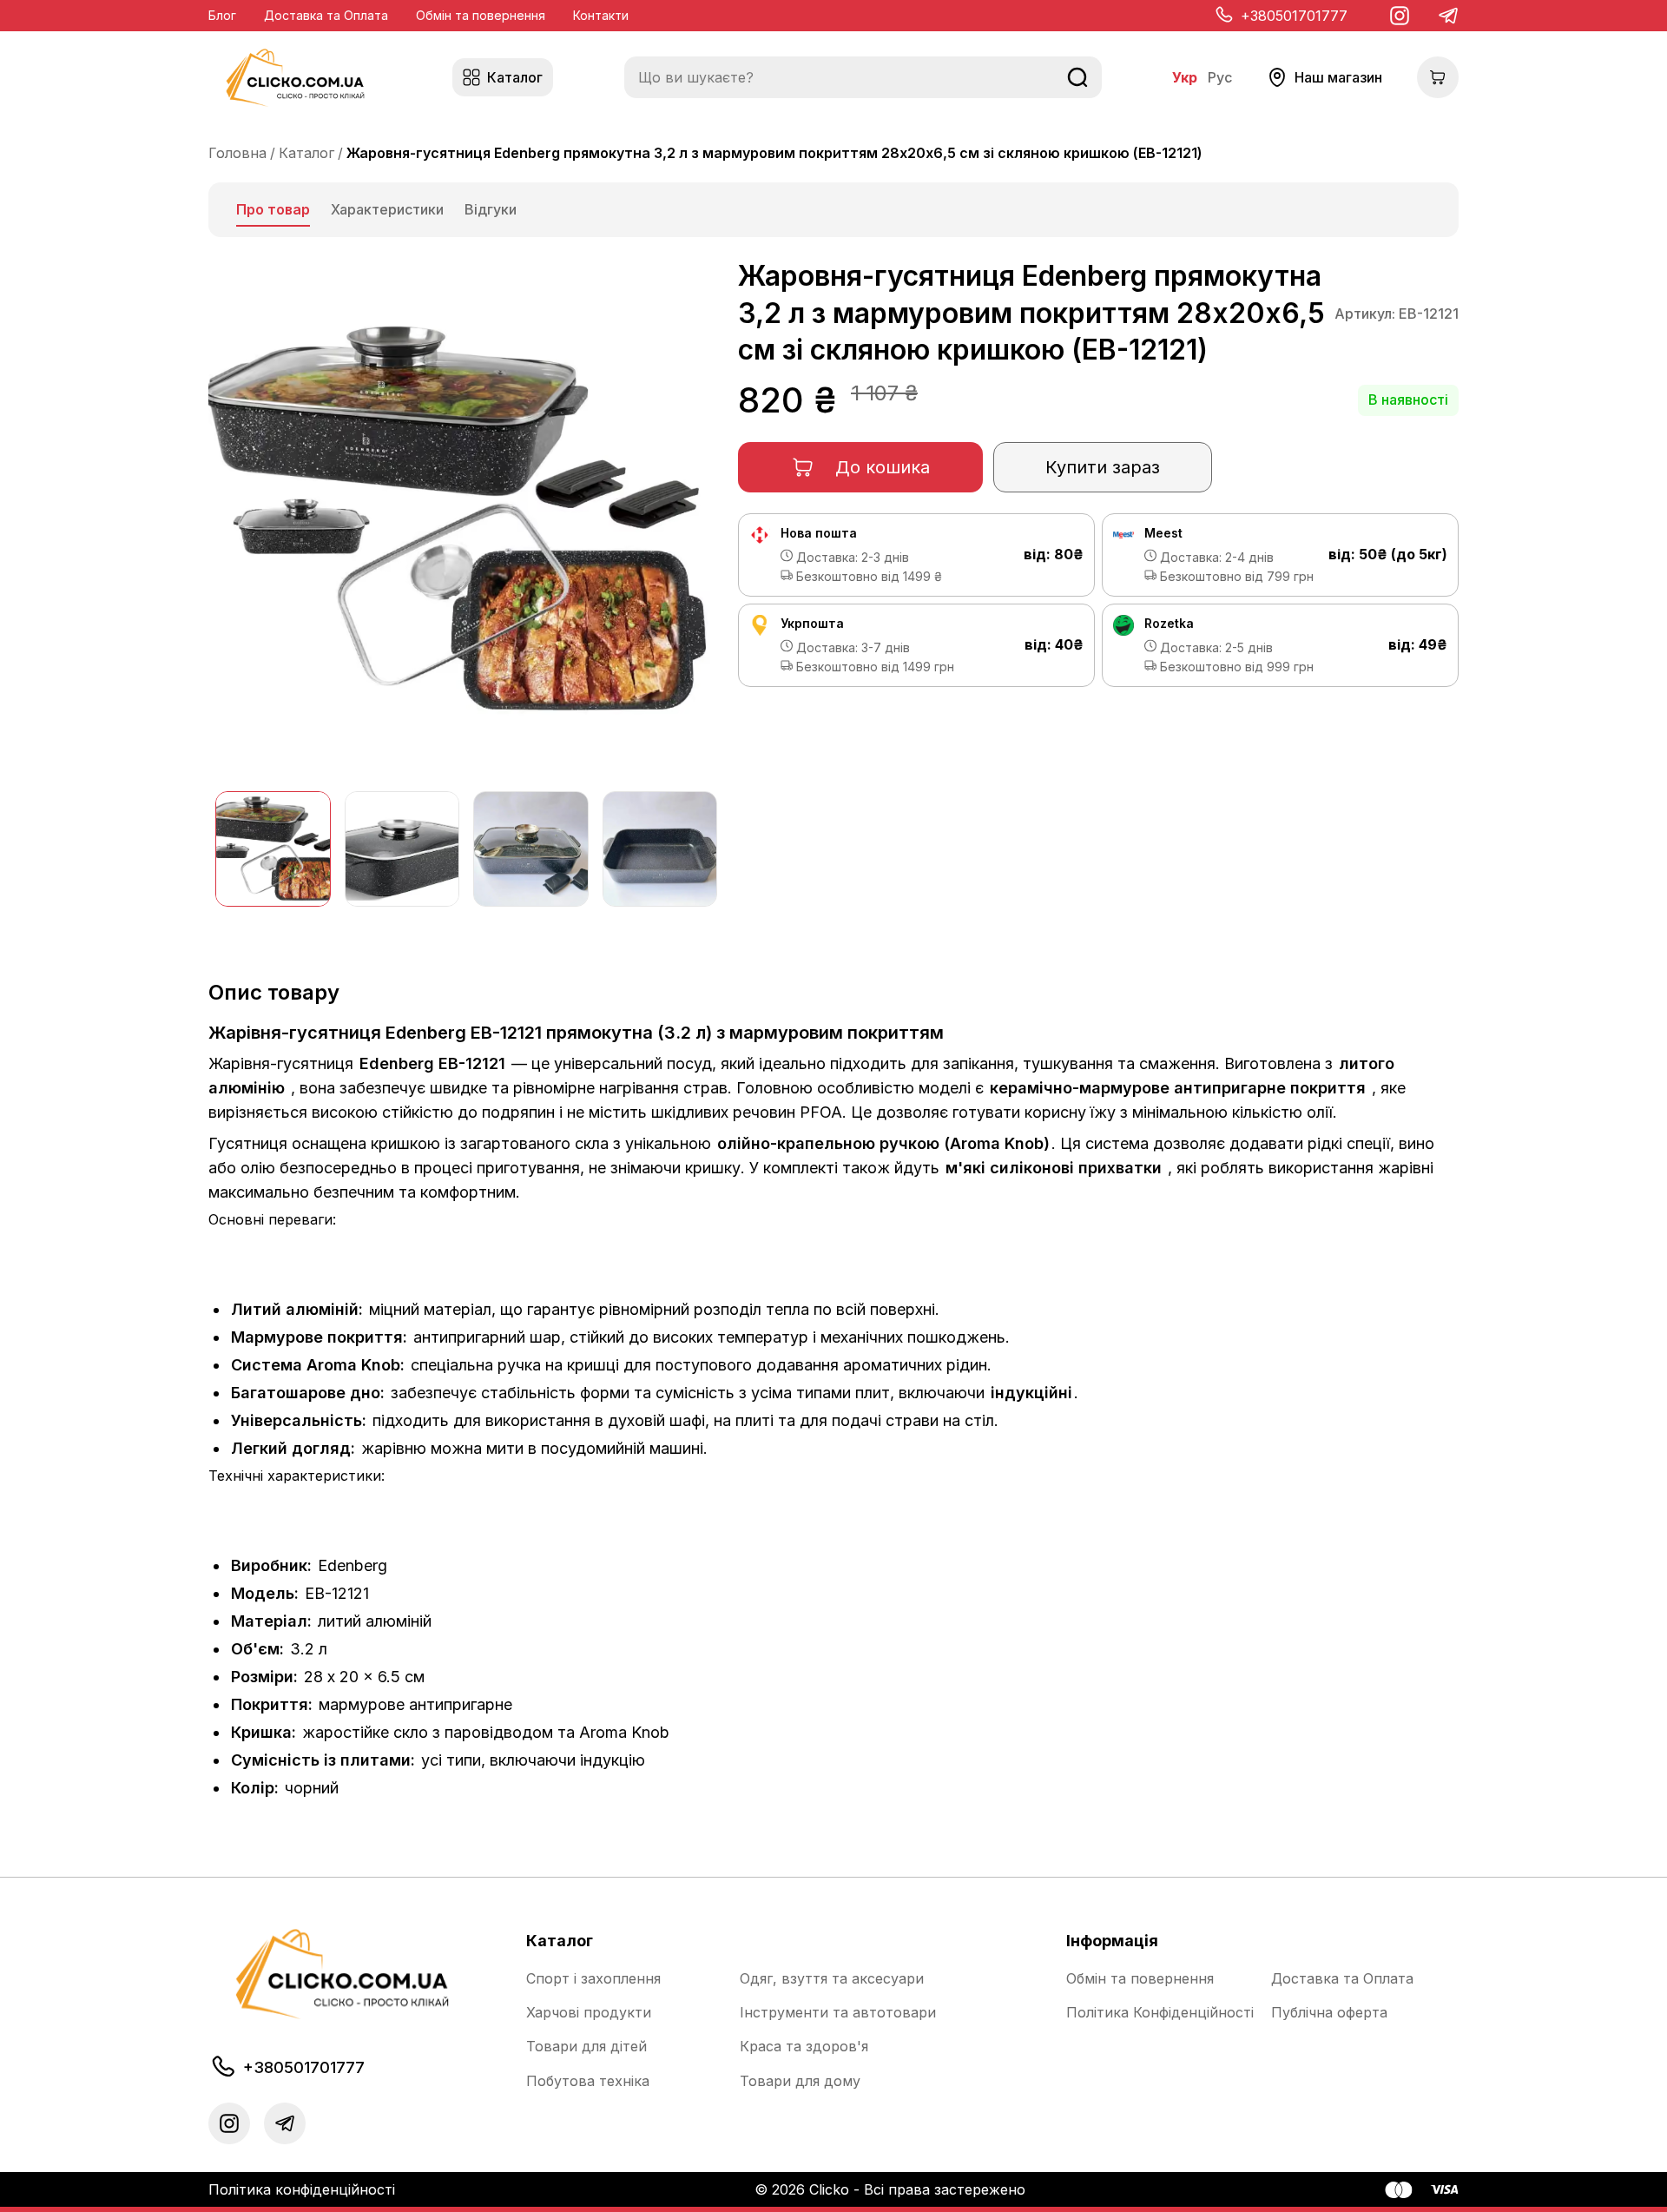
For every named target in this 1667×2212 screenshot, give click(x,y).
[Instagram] (1400, 16)
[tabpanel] (833, 1033)
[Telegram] (1448, 16)
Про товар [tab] (273, 209)
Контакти (601, 15)
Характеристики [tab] (387, 209)
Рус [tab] (1220, 78)
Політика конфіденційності (302, 2189)
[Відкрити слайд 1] (273, 849)
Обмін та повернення (481, 15)
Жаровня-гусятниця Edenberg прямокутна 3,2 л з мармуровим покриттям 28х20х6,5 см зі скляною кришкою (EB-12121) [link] (774, 153)
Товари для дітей (586, 2047)
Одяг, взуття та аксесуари (832, 1979)
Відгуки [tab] (491, 209)
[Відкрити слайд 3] (531, 849)
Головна (237, 153)
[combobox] (863, 77)
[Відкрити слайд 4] (660, 849)
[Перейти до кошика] (1438, 77)
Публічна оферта (1329, 2013)
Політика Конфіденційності (1160, 2013)
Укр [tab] (1185, 78)
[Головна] (295, 78)
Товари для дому (800, 2081)
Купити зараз (1103, 467)
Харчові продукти (589, 2013)
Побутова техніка (588, 2081)
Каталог (306, 153)
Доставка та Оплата (326, 15)
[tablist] (833, 210)
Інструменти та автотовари (838, 2013)
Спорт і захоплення (593, 1979)
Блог (222, 15)
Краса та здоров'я (804, 2047)
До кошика (883, 467)
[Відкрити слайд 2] (402, 849)
